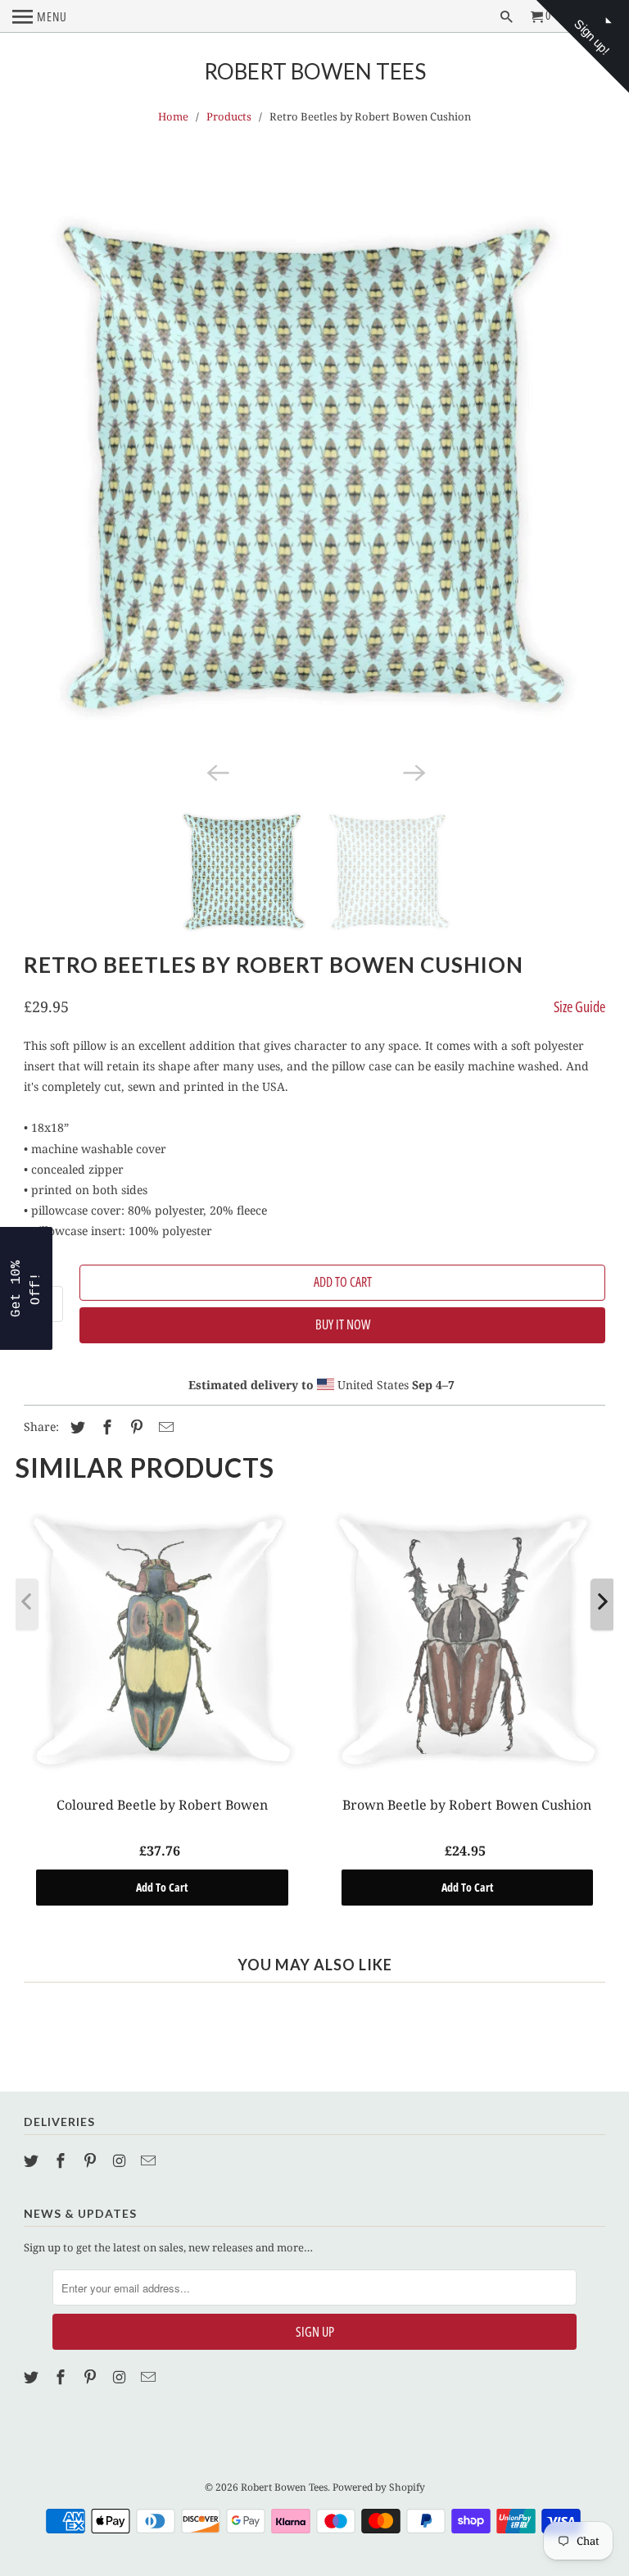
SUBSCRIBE (429, 1329)
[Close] (527, 1170)
